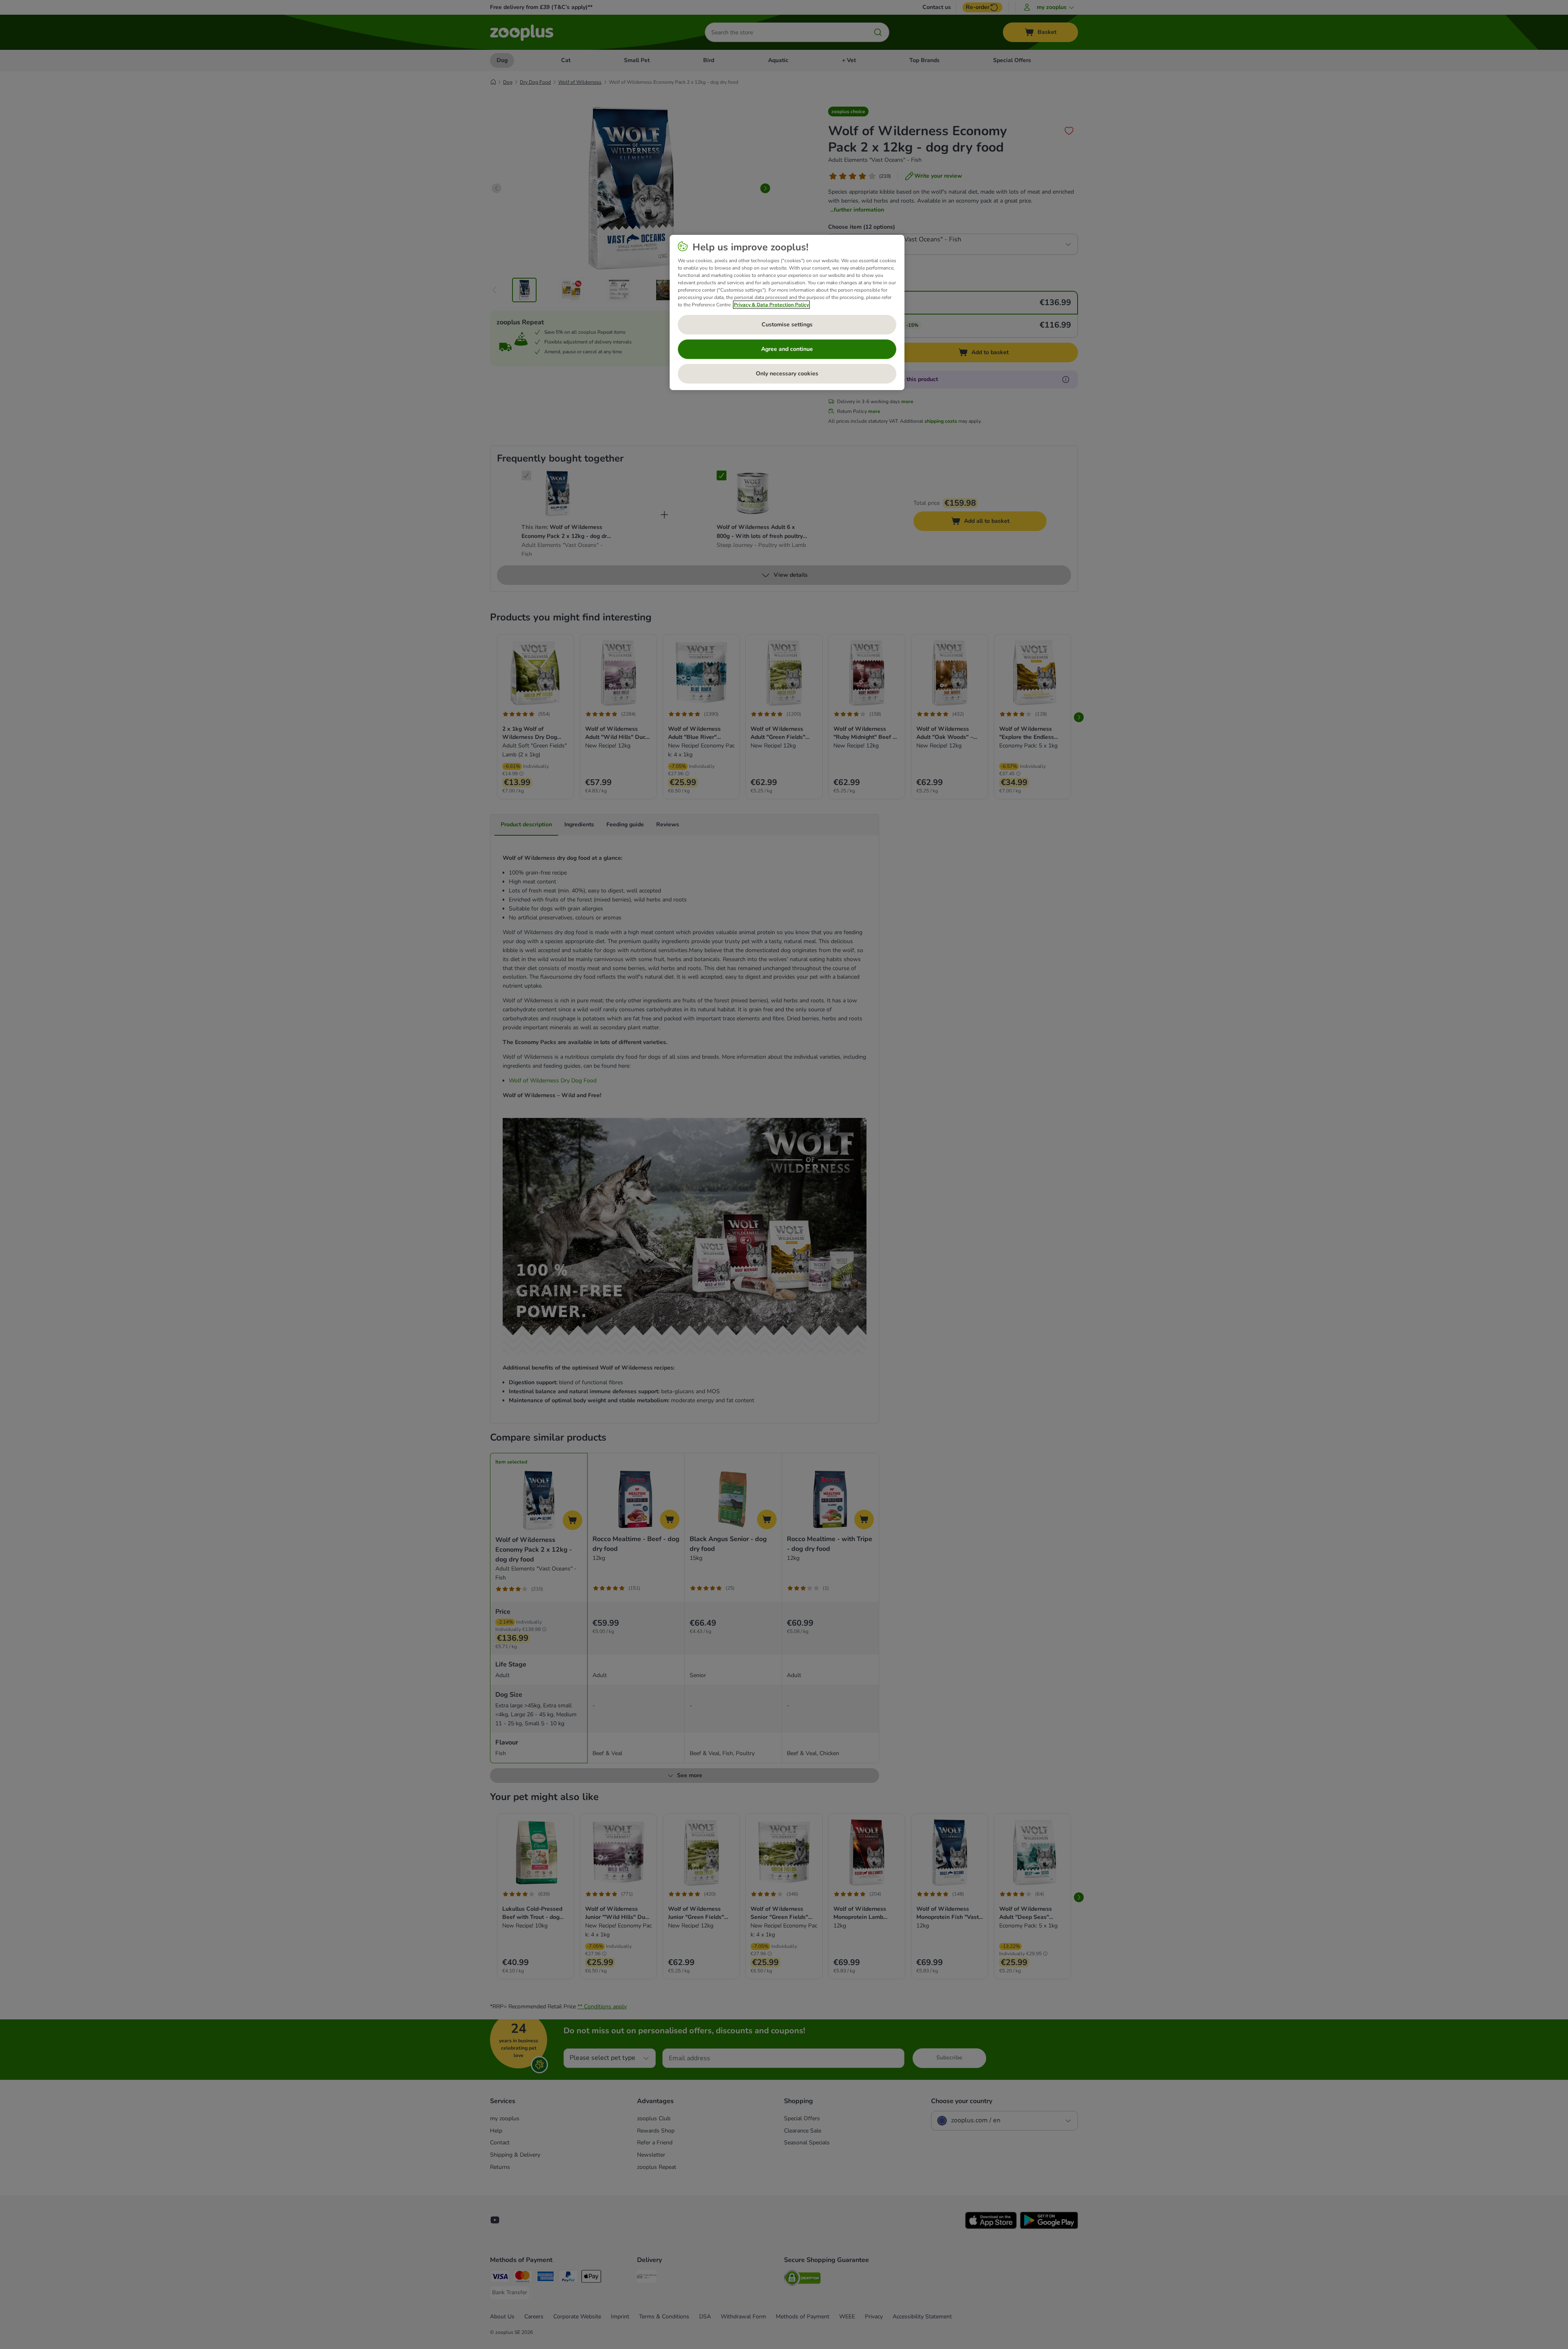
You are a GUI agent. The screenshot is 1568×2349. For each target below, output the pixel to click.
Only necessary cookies (787, 374)
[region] (787, 312)
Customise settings (787, 325)
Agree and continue (787, 349)
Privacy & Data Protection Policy (771, 305)
